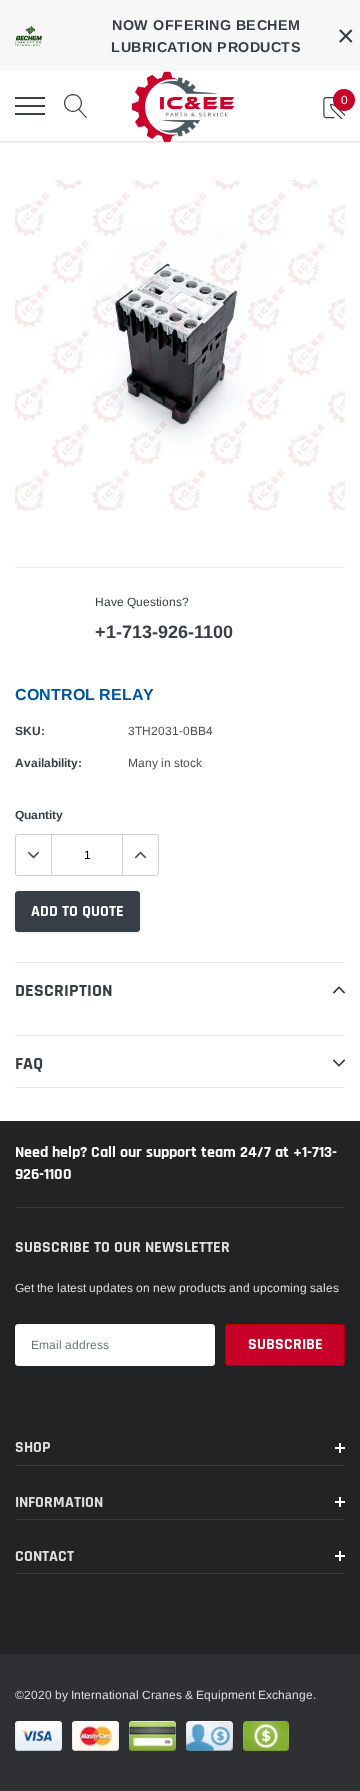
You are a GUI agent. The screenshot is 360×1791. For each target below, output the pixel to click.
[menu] (30, 106)
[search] (76, 106)
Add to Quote (77, 911)
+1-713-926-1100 (164, 632)
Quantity (39, 815)
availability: (48, 763)
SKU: (30, 731)
